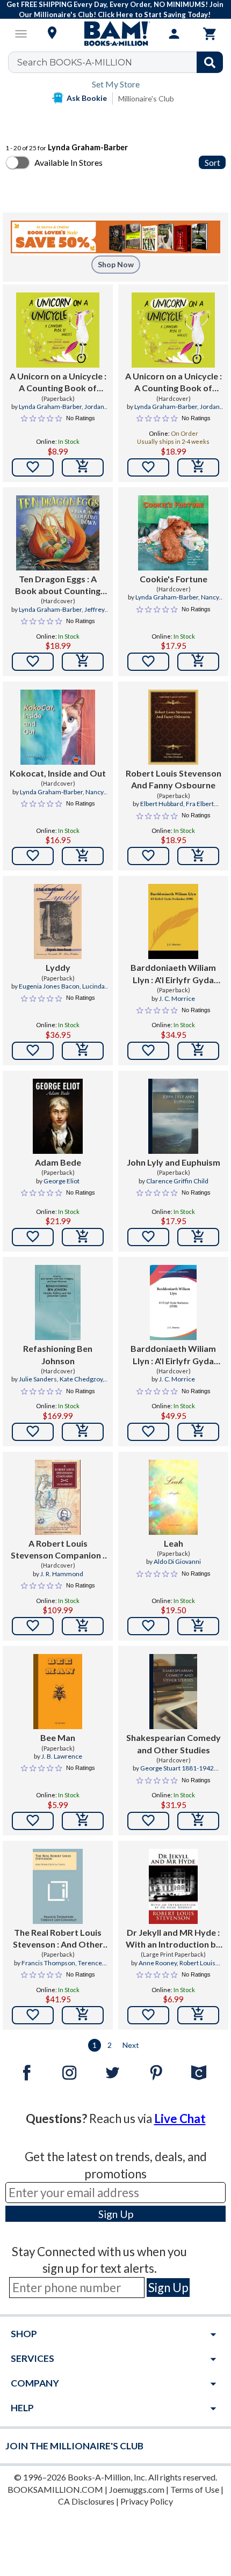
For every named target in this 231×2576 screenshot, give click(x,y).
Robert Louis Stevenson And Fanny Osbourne (174, 779)
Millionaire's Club (146, 98)
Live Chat (180, 2118)
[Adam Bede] (58, 1116)
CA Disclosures (86, 2501)
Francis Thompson (48, 1963)
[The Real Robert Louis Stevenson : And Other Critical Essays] (58, 1886)
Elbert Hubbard (162, 804)
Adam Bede (58, 1162)
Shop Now (116, 264)
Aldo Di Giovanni (177, 1561)
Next (131, 2045)
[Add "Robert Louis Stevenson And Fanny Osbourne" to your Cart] (198, 856)
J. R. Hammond (62, 1574)
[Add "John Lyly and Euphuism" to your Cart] (198, 1237)
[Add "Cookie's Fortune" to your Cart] (198, 662)
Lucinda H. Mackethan (71, 991)
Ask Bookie (87, 98)
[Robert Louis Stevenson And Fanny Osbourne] (173, 727)
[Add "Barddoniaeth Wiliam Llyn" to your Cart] (198, 1051)
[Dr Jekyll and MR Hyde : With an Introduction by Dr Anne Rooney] (173, 1886)
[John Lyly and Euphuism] (173, 1116)
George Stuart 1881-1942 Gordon (177, 1773)
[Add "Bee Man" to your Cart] (83, 1821)
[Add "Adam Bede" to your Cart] (83, 1237)
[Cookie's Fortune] (173, 533)
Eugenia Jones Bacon (49, 986)
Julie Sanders (38, 1379)
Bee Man (58, 1737)
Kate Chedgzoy (81, 1379)
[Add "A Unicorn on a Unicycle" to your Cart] (83, 467)
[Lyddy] (58, 921)
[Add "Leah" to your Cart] (198, 1626)
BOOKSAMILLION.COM (55, 2489)
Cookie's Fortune (174, 579)
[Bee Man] (58, 1692)
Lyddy (58, 967)
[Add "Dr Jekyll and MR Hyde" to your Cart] (198, 2015)
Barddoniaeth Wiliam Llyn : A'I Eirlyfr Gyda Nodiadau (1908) (173, 974)
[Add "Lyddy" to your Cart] (83, 1051)
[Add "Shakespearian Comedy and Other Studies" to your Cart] (198, 1821)
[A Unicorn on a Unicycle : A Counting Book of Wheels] (58, 330)
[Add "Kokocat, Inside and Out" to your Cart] (83, 856)
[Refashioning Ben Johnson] (58, 1302)
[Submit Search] (210, 62)
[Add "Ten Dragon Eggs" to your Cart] (83, 662)
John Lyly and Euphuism (174, 1162)
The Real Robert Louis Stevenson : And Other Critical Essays (58, 1939)
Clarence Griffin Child (177, 1181)
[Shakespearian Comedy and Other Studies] (173, 1692)
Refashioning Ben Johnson (58, 1354)
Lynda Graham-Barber (50, 407)
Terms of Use (195, 2489)
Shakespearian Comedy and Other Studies (174, 1743)
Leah (174, 1543)
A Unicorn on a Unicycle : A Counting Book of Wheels (58, 383)
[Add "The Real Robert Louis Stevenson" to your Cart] (83, 2015)
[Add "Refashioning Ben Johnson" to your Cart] (83, 1432)
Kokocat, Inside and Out (58, 773)
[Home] (115, 34)
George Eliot (62, 1181)
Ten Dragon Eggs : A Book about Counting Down (58, 586)
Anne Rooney (158, 1963)
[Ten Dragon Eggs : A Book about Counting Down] (58, 533)
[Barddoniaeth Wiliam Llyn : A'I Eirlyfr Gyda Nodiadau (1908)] (173, 921)
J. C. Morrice (177, 998)
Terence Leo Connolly (71, 1967)
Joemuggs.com (137, 2489)
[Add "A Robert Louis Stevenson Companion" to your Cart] (83, 1626)
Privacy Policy (147, 2501)
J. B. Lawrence (62, 1756)
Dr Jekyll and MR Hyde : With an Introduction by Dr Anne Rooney (173, 1939)
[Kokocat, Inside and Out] (57, 727)
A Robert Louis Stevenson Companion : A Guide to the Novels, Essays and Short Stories (58, 1550)
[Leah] (173, 1497)
